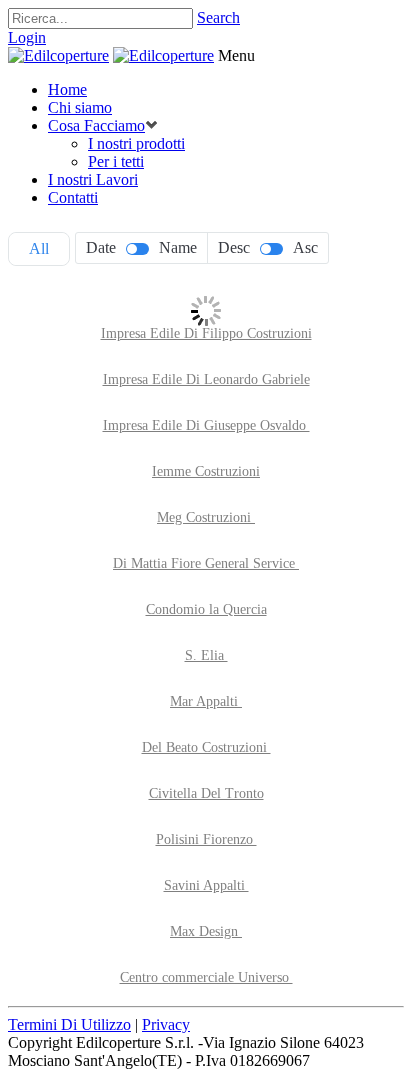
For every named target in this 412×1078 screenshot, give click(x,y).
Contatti (73, 197)
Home (67, 89)
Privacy (166, 1024)
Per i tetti (116, 161)
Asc (305, 247)
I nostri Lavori (93, 179)
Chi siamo (80, 107)
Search (218, 17)
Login (27, 37)
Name (178, 247)
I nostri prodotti (136, 143)
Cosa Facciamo (96, 125)
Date (101, 247)
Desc (234, 247)
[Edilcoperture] (58, 55)
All (39, 248)
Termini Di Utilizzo (69, 1024)
